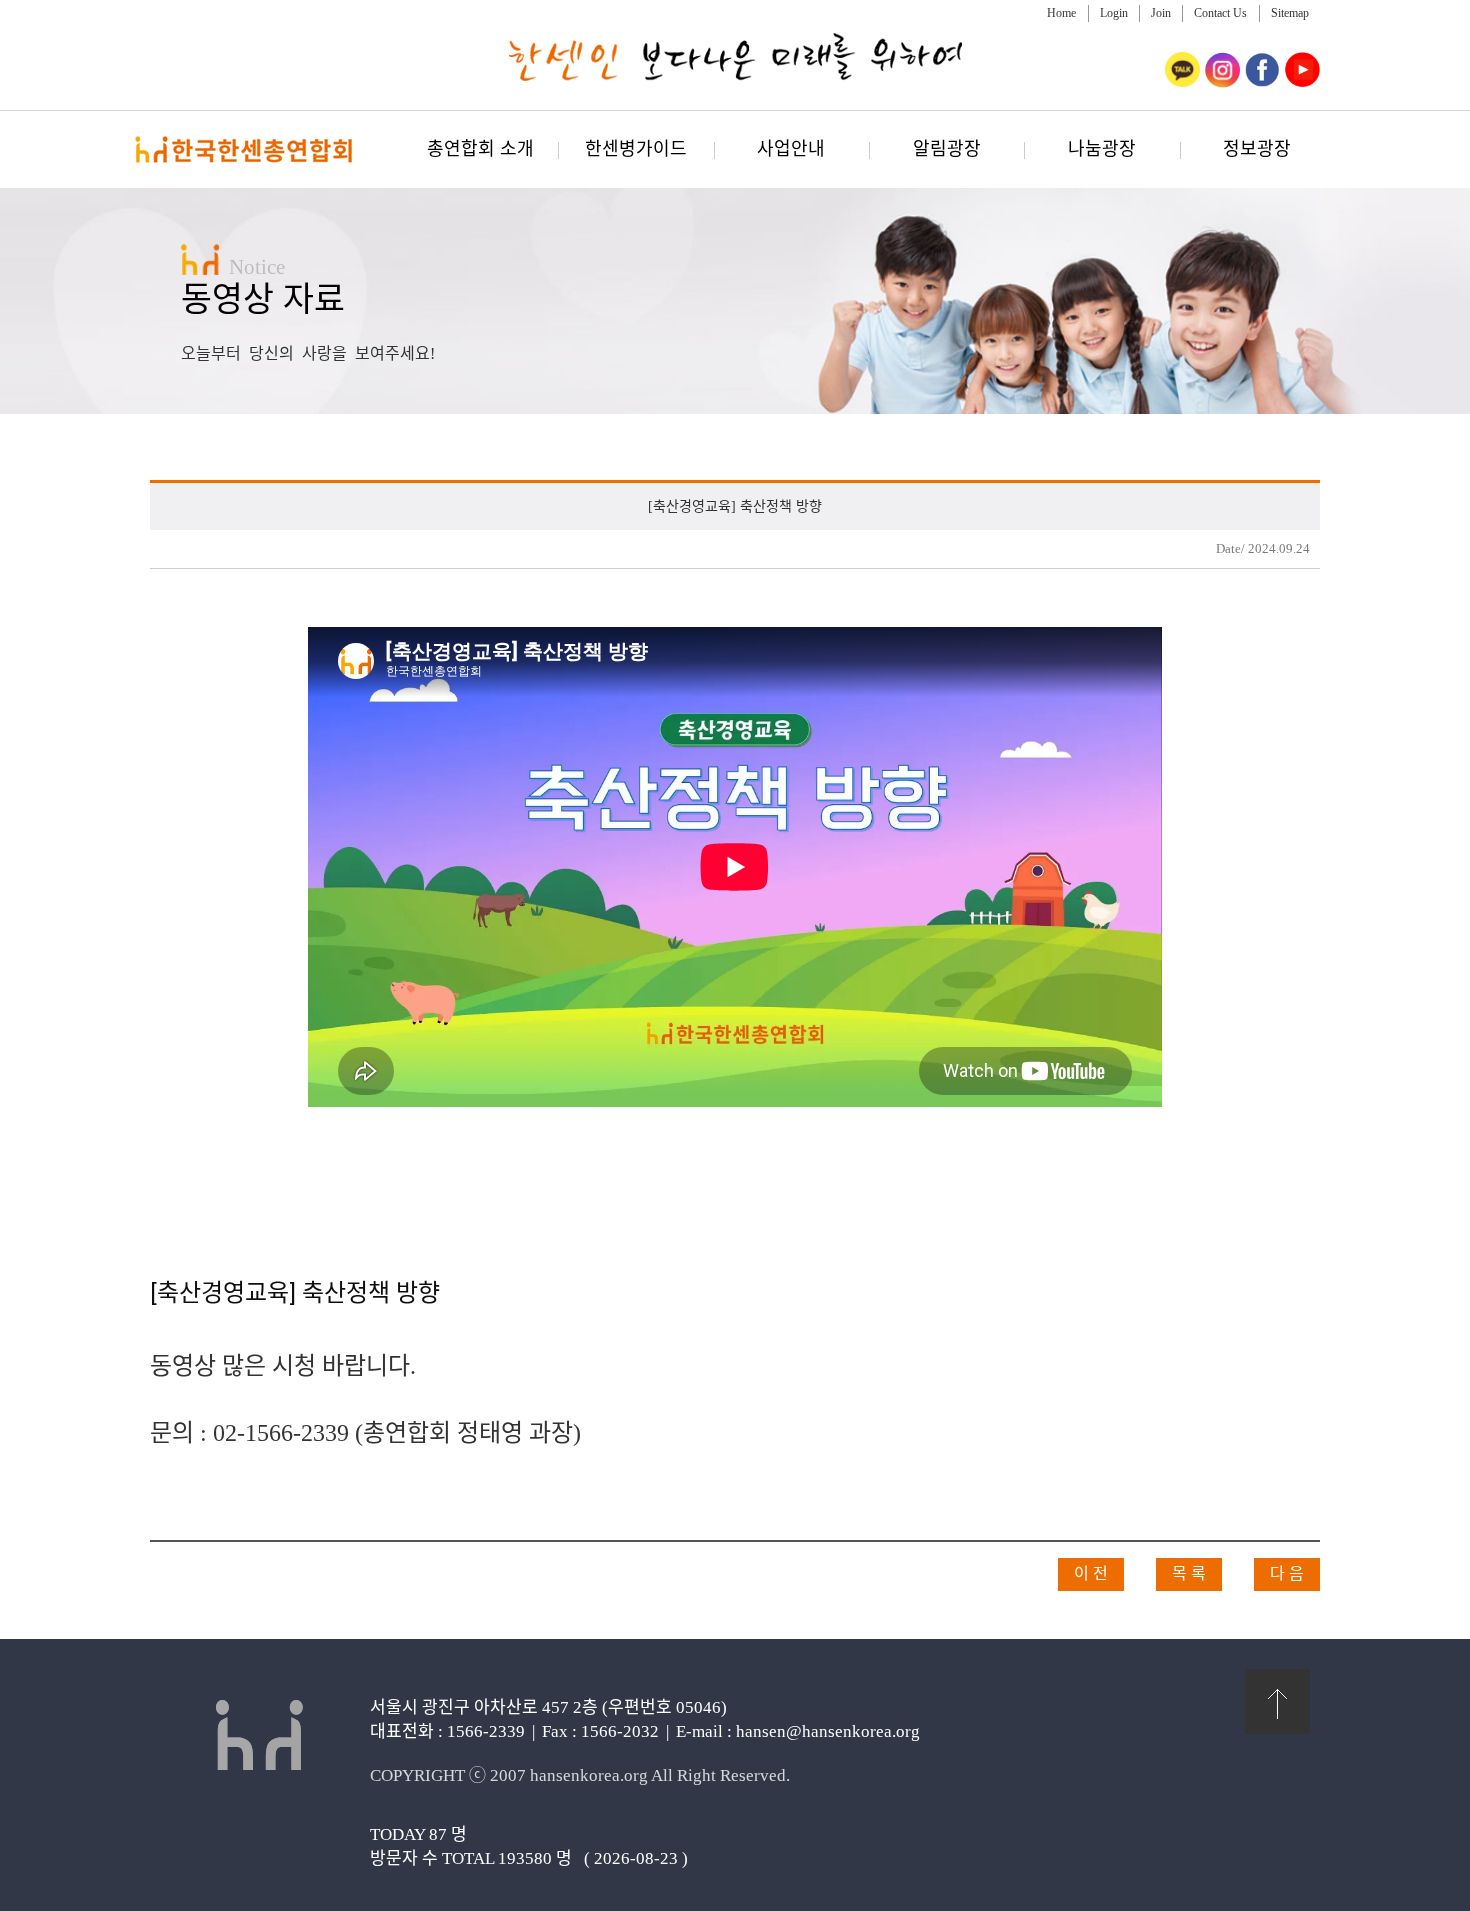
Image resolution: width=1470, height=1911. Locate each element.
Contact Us (1220, 13)
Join (1161, 13)
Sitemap (1290, 13)
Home (1061, 13)
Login (1114, 13)
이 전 (1091, 1573)
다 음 (1287, 1573)
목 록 (1189, 1573)
